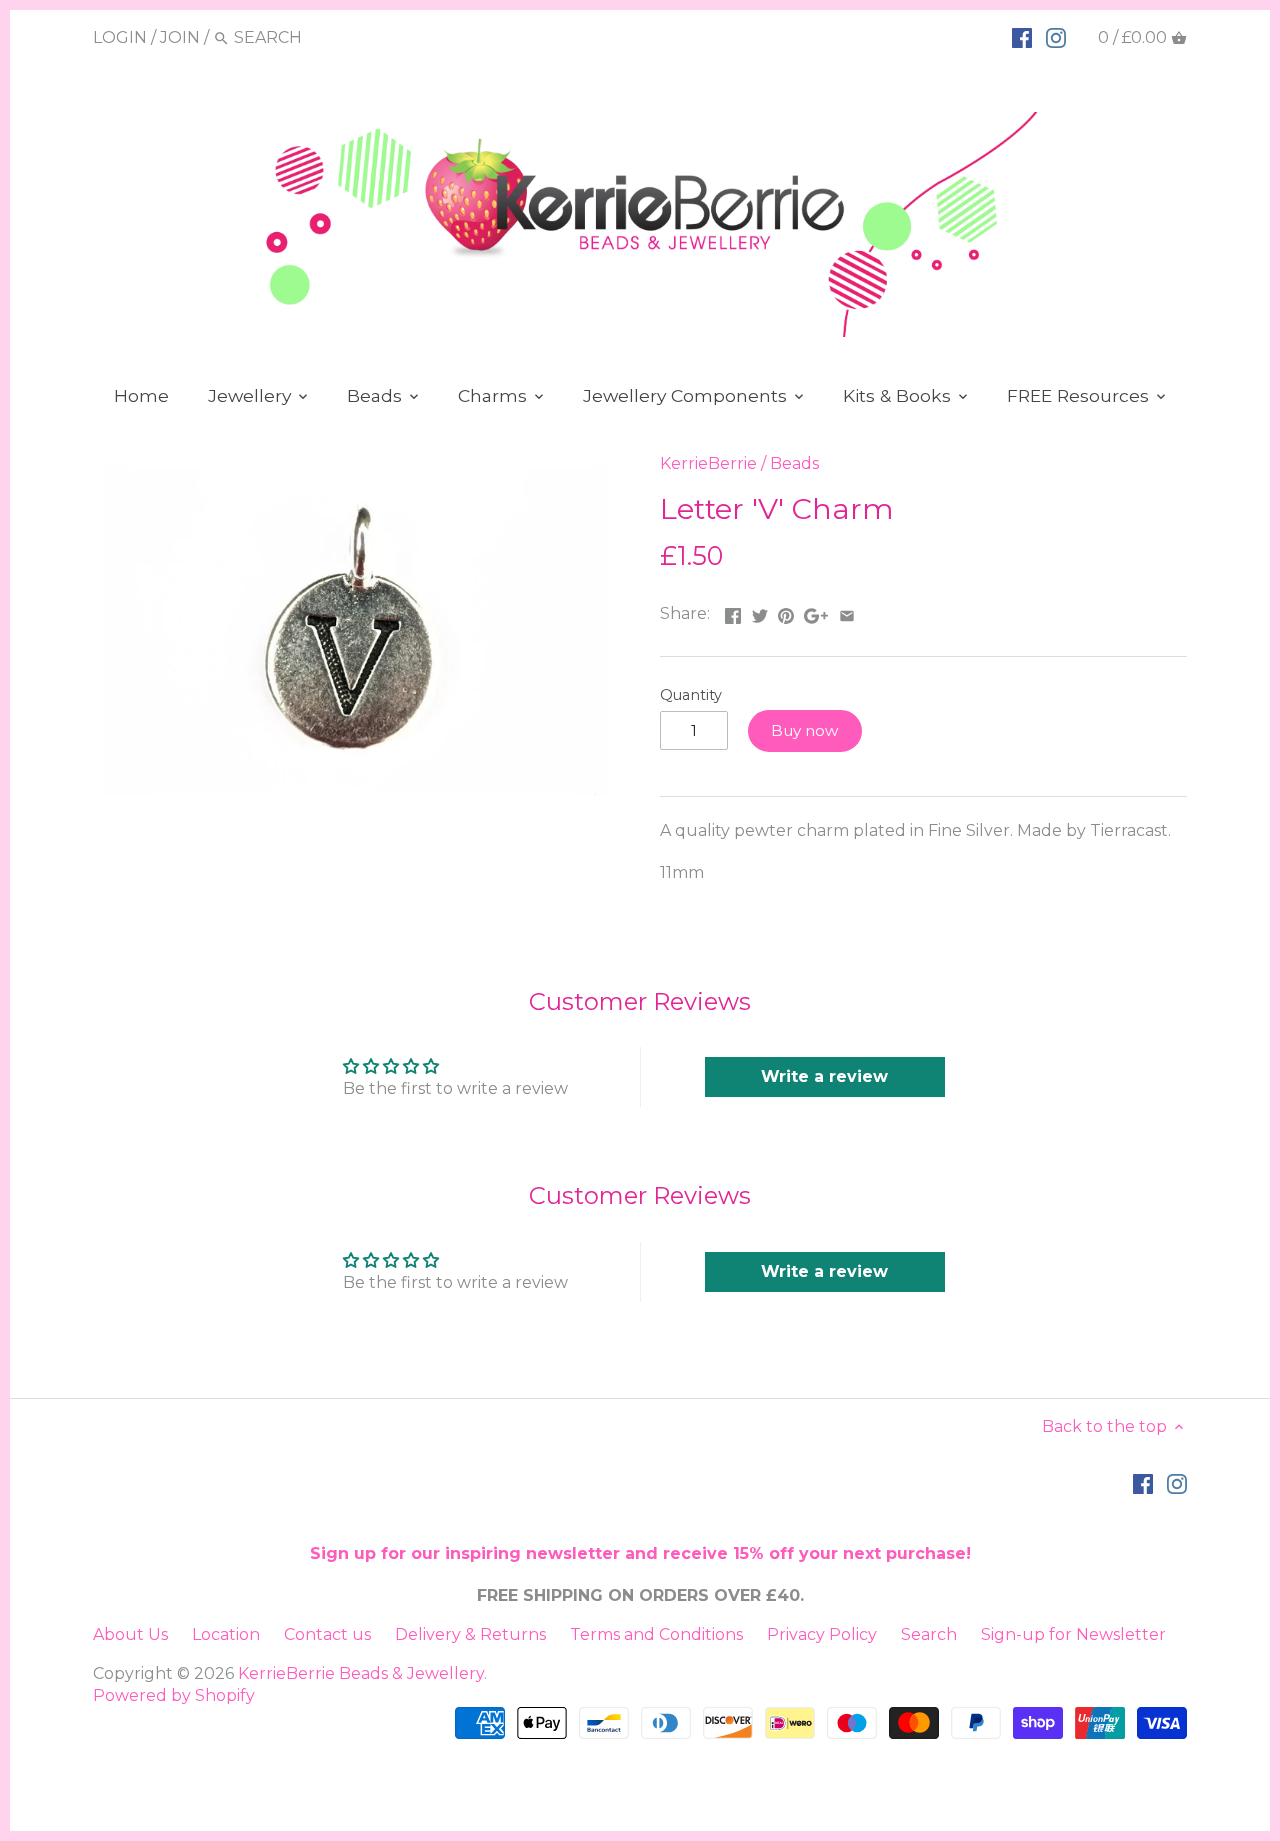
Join (180, 37)
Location (226, 1634)
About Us (130, 1634)
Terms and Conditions (656, 1634)
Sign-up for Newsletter (1073, 1634)
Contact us (327, 1634)
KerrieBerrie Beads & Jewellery (361, 1673)
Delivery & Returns (470, 1634)
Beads (794, 463)
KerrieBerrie (708, 463)
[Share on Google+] (816, 611)
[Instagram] (1056, 37)
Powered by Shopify (174, 1695)
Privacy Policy (822, 1634)
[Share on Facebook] (733, 611)
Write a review (824, 1076)
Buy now (804, 730)
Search (929, 1634)
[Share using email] (847, 611)
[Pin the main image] (786, 611)
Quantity (691, 695)
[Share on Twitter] (760, 611)
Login (120, 37)
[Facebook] (1022, 37)
